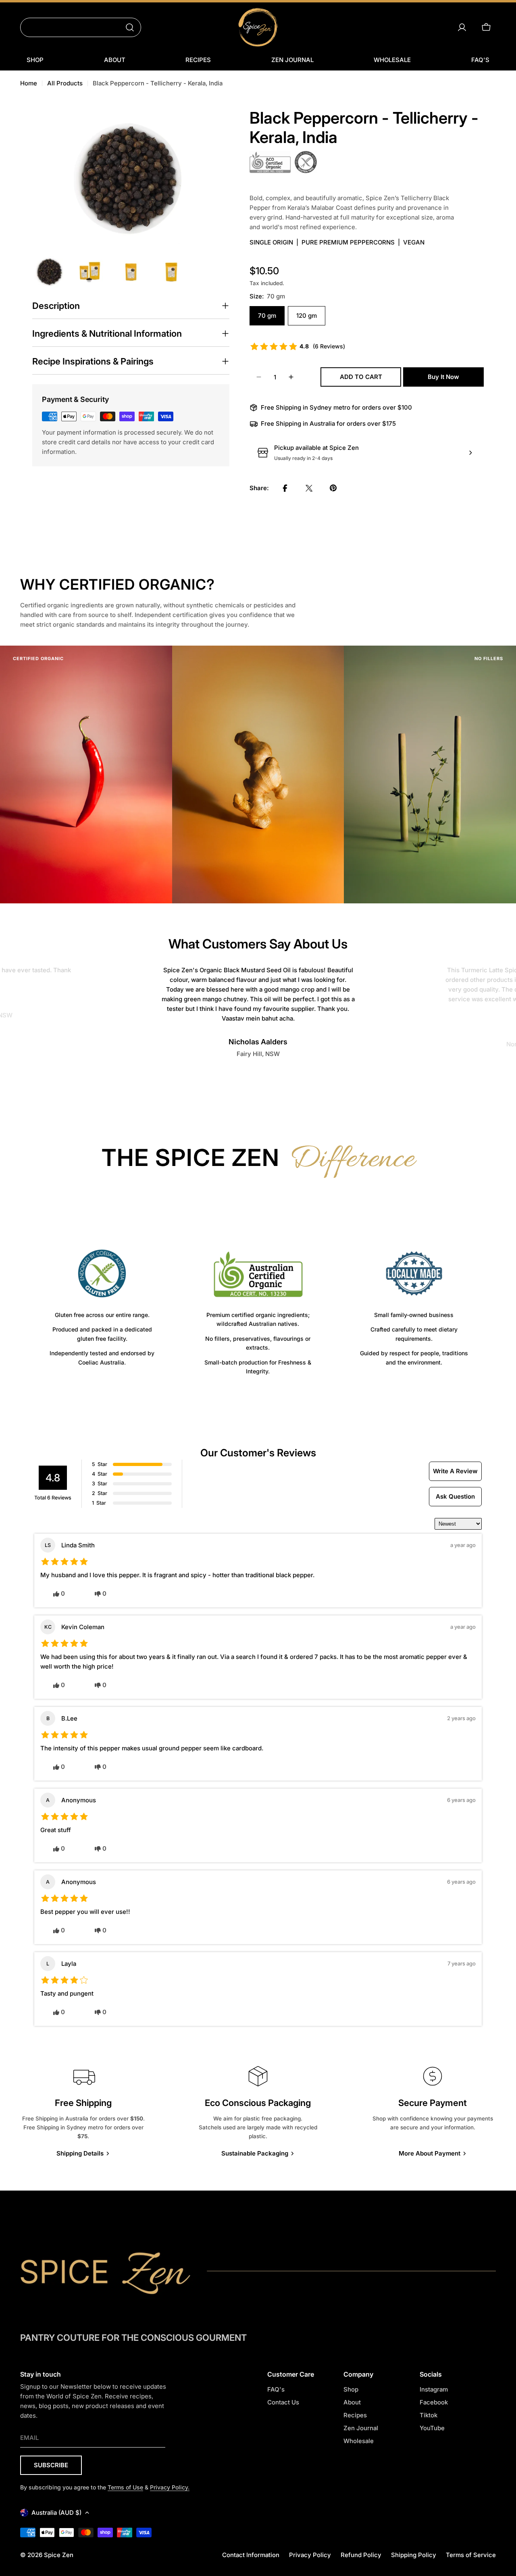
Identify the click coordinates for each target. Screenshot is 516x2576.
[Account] (462, 27)
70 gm (267, 316)
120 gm (307, 316)
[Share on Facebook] (285, 488)
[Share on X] (309, 488)
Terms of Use (125, 2487)
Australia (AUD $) (56, 2513)
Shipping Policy (414, 2555)
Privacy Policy (310, 2555)
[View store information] (470, 453)
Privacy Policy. (170, 2487)
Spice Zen (59, 2555)
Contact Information (251, 2555)
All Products (65, 83)
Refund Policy (361, 2555)
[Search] (130, 27)
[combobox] (81, 27)
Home (29, 83)
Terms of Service (471, 2555)
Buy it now (443, 377)
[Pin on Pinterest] (333, 488)
